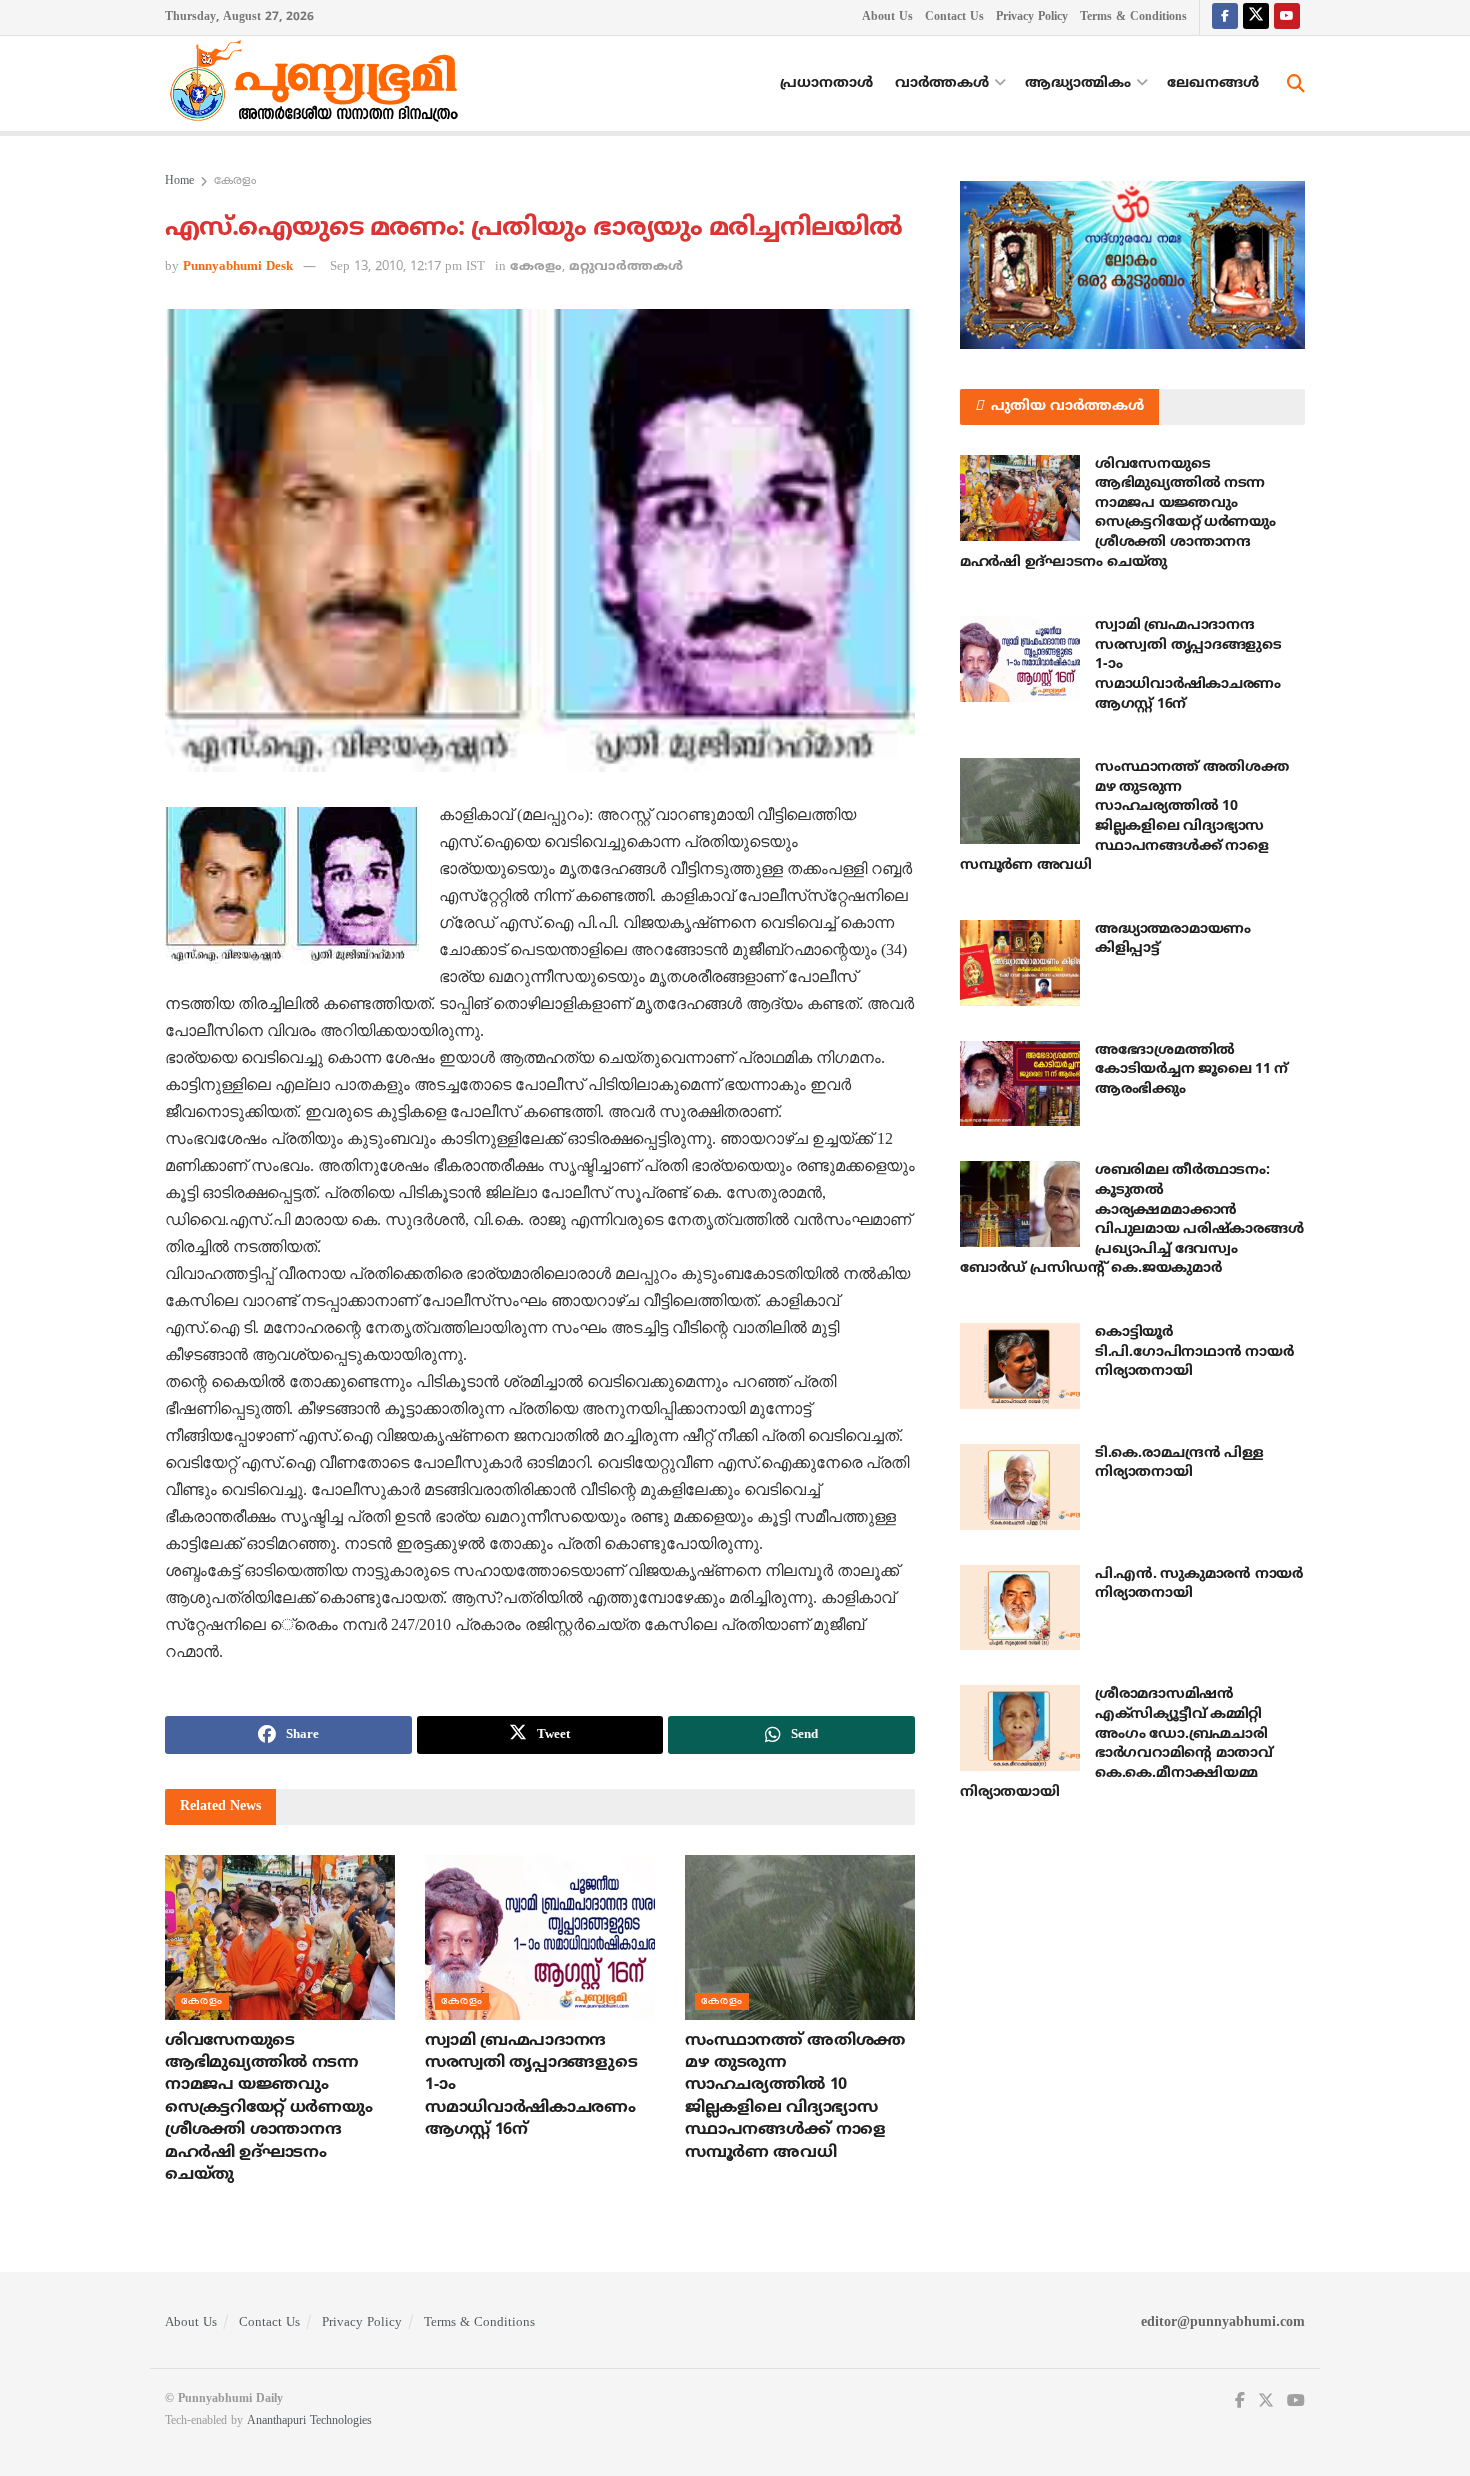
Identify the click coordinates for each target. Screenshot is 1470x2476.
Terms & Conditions (1133, 17)
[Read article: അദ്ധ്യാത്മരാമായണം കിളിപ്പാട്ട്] (1020, 963)
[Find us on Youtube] (1287, 17)
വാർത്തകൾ (942, 83)
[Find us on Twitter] (1256, 17)
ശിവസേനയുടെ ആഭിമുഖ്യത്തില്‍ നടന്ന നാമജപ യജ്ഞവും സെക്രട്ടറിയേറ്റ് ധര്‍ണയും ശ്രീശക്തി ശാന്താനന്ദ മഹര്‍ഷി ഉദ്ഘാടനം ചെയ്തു (268, 2108)
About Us (887, 17)
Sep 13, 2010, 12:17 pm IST (407, 267)
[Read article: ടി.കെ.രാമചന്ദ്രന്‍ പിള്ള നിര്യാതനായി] (1020, 1487)
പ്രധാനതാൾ (826, 83)
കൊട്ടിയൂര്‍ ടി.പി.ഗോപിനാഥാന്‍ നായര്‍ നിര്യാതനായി (1194, 1352)
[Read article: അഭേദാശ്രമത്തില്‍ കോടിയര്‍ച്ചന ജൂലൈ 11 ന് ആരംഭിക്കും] (1020, 1084)
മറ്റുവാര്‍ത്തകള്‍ (626, 267)
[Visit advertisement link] (1132, 265)
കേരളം (235, 181)
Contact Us (954, 17)
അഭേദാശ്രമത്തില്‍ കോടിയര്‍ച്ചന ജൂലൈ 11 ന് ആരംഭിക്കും (1191, 1070)
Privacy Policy (1032, 17)
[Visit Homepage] (319, 84)
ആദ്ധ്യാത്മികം (1078, 83)
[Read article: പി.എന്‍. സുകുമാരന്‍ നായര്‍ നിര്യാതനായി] (1020, 1608)
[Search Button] (1296, 84)
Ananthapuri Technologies (309, 2421)
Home (179, 181)
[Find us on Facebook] (1225, 17)
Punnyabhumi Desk (238, 267)
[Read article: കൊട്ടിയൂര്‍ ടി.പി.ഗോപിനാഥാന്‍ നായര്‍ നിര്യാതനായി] (1020, 1366)
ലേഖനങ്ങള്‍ (1213, 83)
